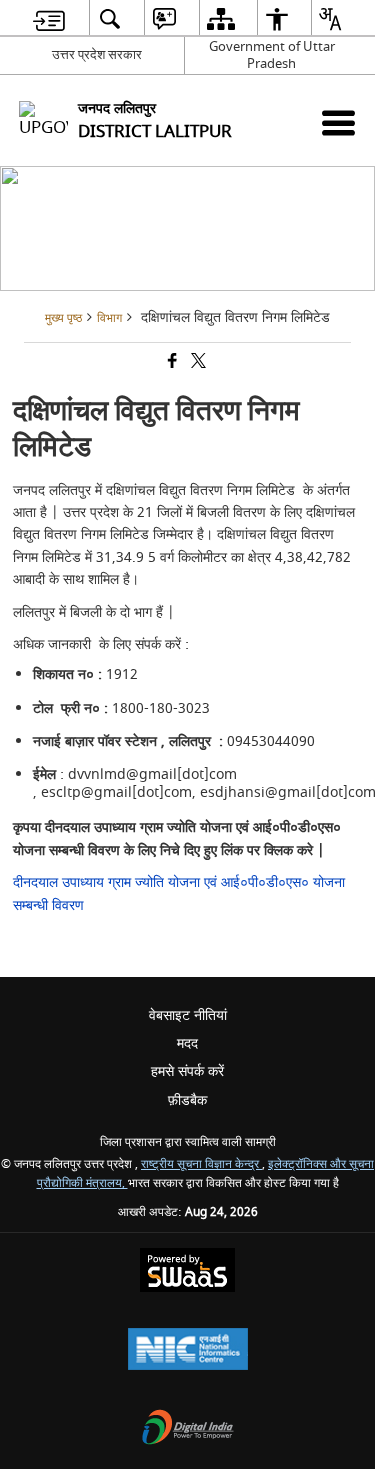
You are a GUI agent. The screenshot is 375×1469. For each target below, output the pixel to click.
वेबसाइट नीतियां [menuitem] (188, 1015)
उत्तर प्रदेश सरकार (97, 54)
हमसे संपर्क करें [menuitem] (187, 1071)
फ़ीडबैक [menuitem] (187, 1100)
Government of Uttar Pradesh (272, 55)
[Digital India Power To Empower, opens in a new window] (188, 1429)
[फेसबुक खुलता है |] (171, 363)
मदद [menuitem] (187, 1043)
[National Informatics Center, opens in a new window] (188, 1351)
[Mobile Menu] (338, 122)
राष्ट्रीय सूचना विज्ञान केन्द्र (201, 1164)
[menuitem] (49, 18)
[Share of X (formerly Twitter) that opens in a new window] (197, 363)
